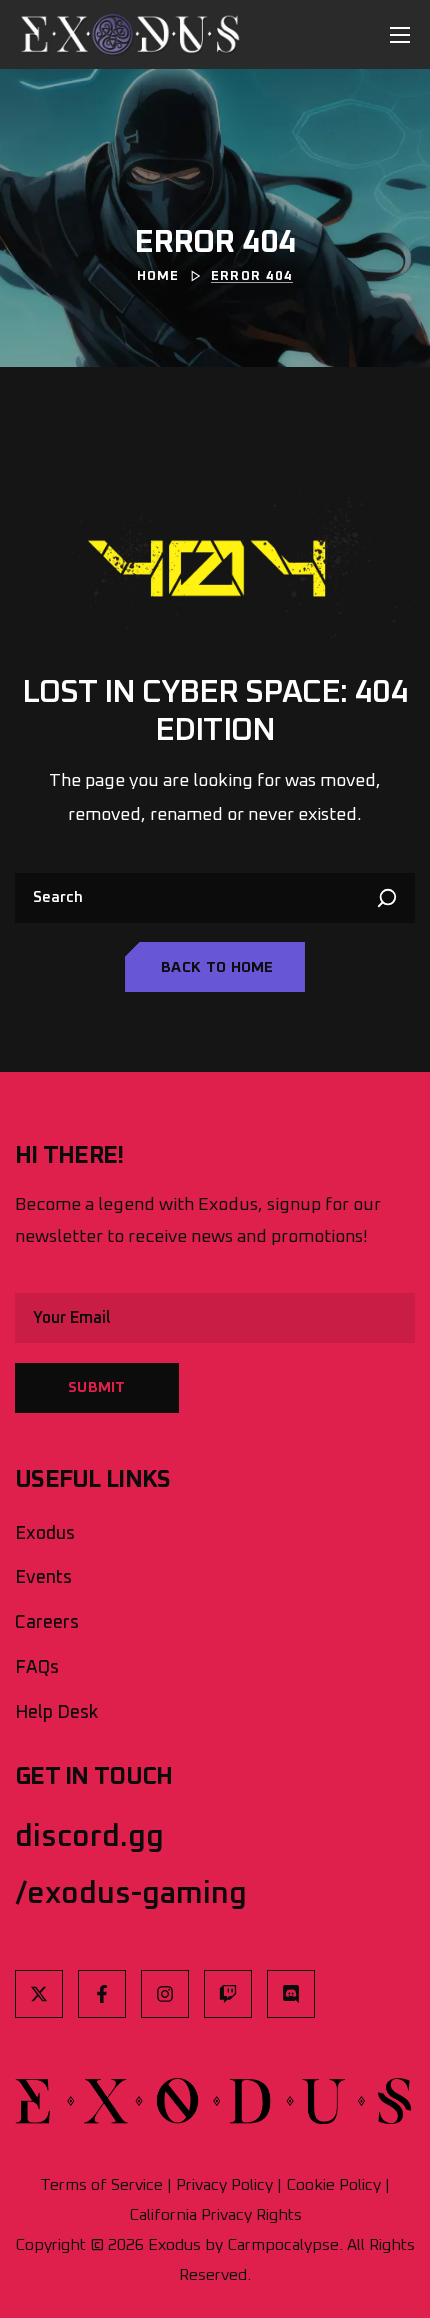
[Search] (390, 898)
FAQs (37, 1668)
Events (43, 1578)
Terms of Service (101, 2185)
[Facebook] (102, 1994)
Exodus (45, 1534)
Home (158, 276)
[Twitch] (228, 1994)
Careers (47, 1623)
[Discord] (291, 1994)
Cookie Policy (333, 2185)
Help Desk (56, 1713)
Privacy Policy (224, 2185)
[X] (39, 1994)
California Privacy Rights (215, 2215)
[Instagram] (165, 1994)
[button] (215, 967)
